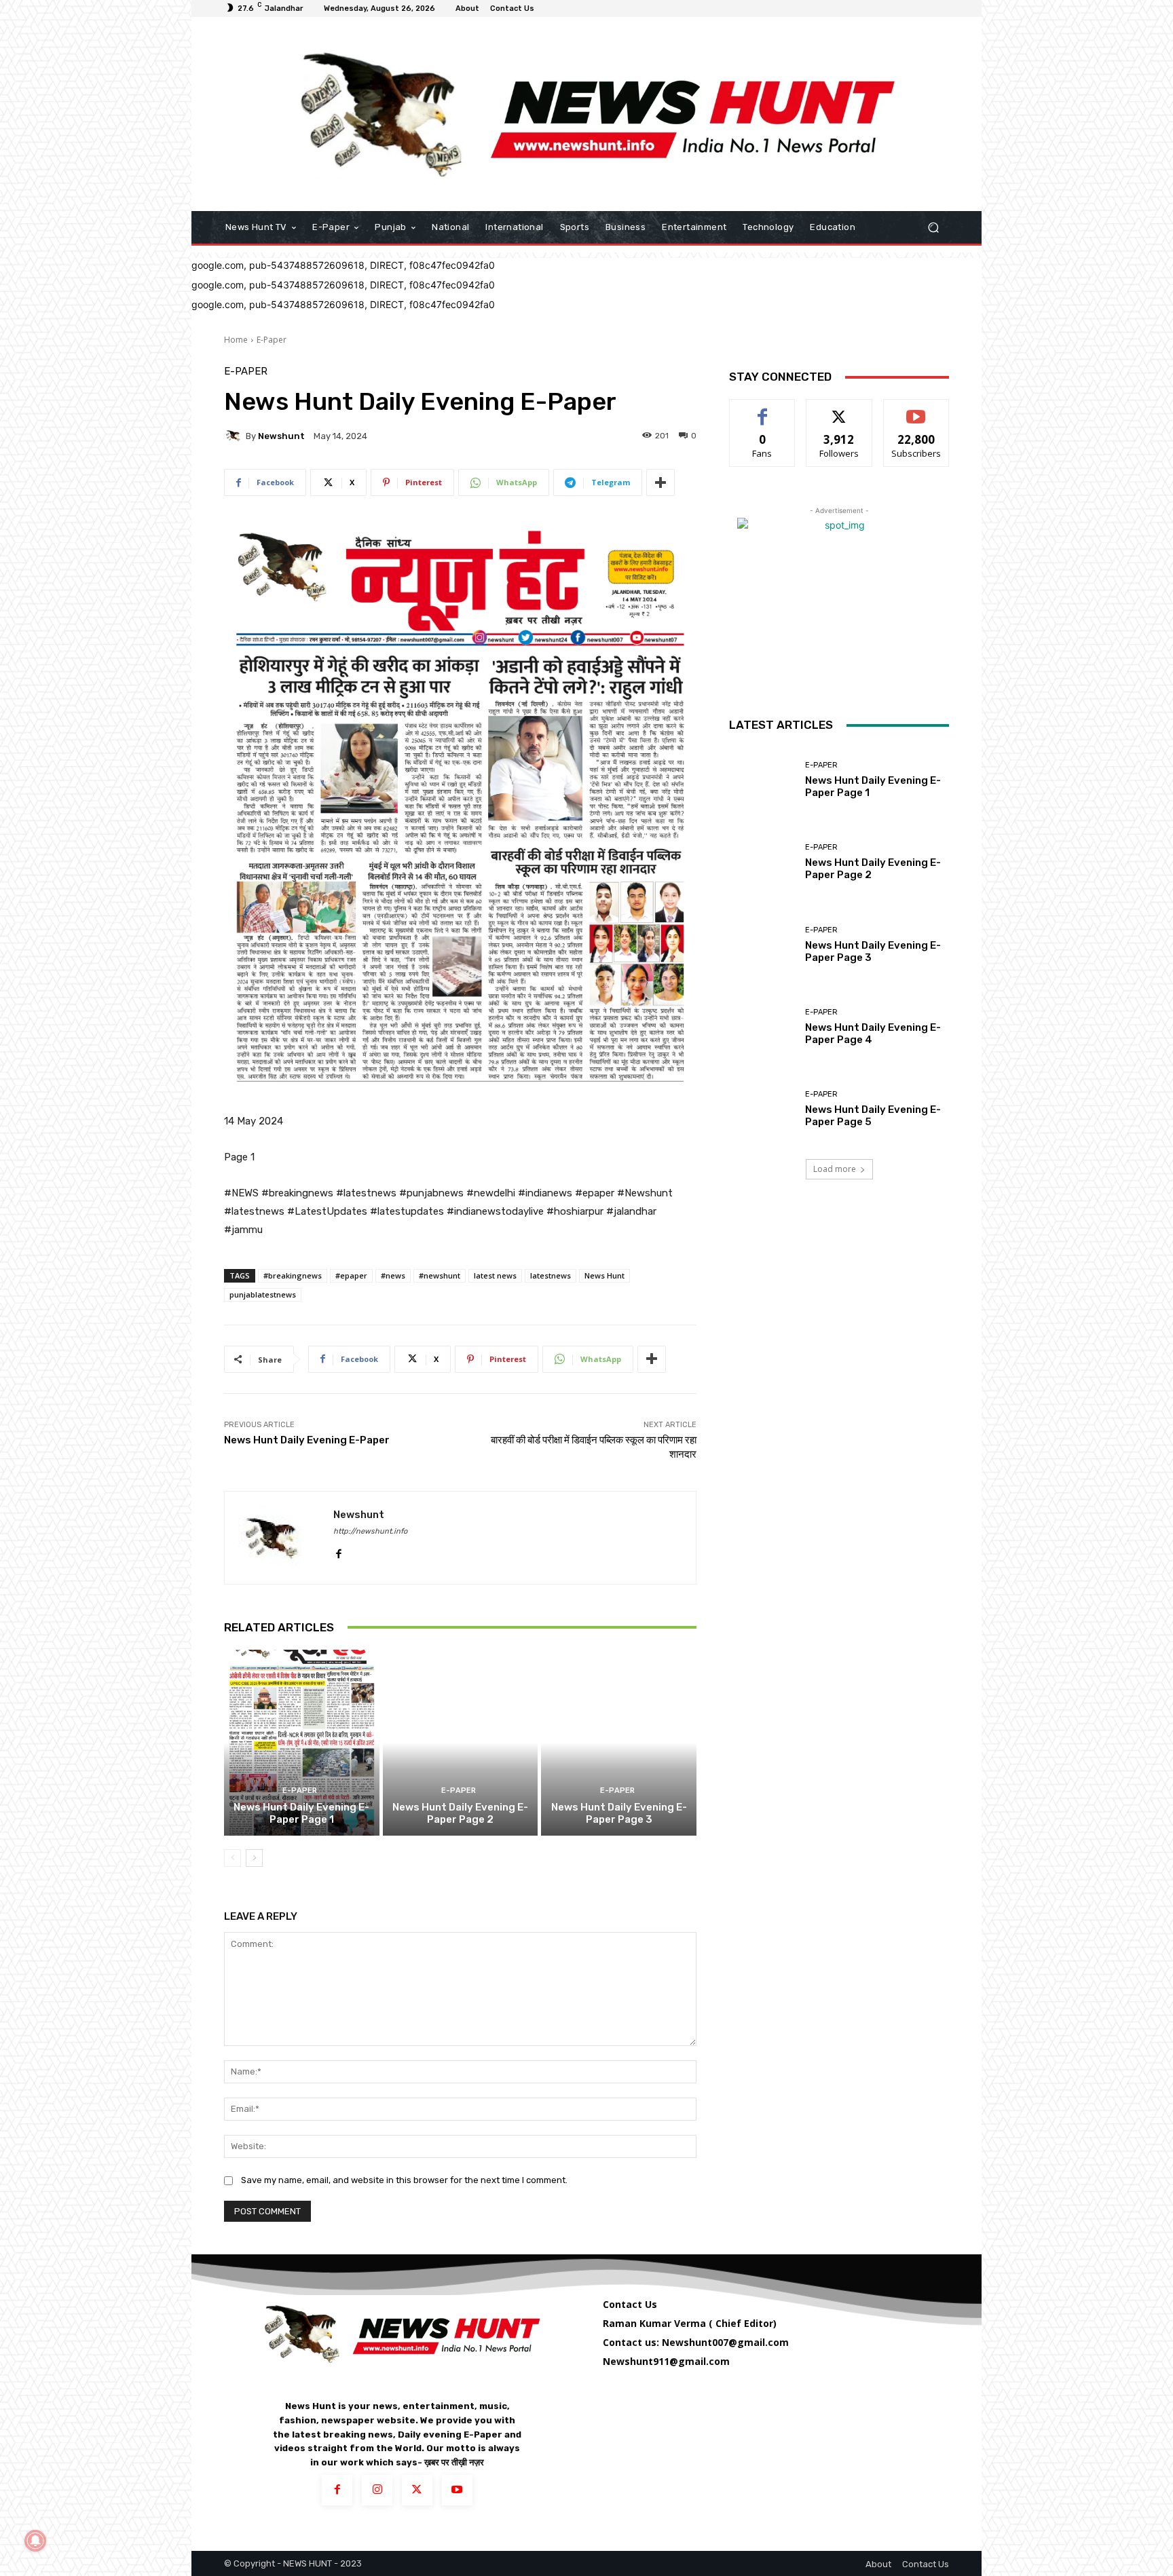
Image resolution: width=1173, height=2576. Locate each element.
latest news (495, 1275)
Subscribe (916, 410)
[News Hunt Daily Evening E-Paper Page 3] (619, 1743)
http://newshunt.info (370, 1531)
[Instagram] (377, 2490)
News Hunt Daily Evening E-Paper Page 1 (301, 1813)
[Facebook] (338, 1551)
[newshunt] (235, 436)
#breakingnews (293, 1275)
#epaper (351, 1275)
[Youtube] (457, 2490)
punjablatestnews (263, 1294)
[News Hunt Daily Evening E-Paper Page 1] (302, 1743)
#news (393, 1275)
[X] (417, 2490)
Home (236, 340)
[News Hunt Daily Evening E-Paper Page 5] (762, 1109)
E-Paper (272, 340)
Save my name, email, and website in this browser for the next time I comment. (404, 2180)
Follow (839, 410)
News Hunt (604, 1275)
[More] (660, 482)
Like (763, 410)
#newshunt (440, 1275)
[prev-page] (232, 1858)
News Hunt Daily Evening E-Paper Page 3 (619, 1813)
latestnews (551, 1275)
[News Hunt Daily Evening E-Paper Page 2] (461, 1743)
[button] (933, 228)
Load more (835, 1169)
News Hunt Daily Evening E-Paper (307, 1440)
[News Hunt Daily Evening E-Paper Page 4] (762, 1027)
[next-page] (254, 1858)
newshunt (281, 436)
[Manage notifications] (35, 2541)
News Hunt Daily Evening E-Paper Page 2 (460, 1813)
